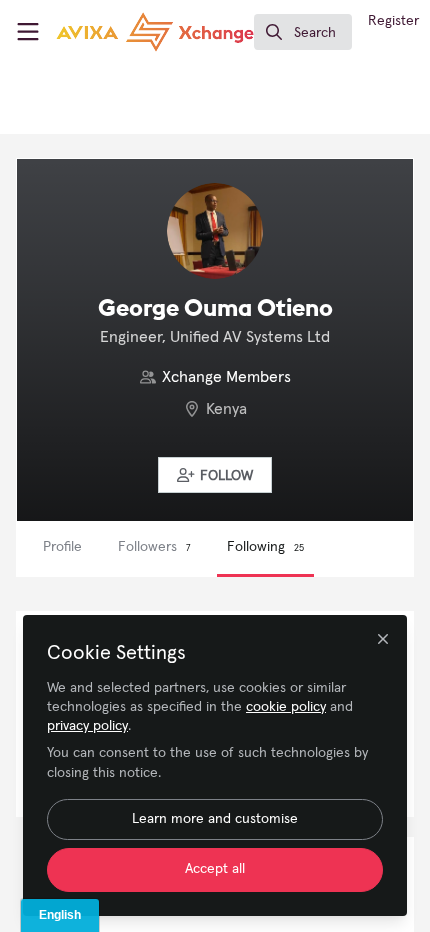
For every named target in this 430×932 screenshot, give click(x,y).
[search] (303, 32)
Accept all (215, 869)
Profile (62, 547)
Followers (154, 547)
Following (265, 547)
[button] (215, 475)
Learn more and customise (215, 819)
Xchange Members (226, 377)
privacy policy (87, 726)
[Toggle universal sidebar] (28, 32)
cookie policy (286, 707)
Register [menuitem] (393, 21)
